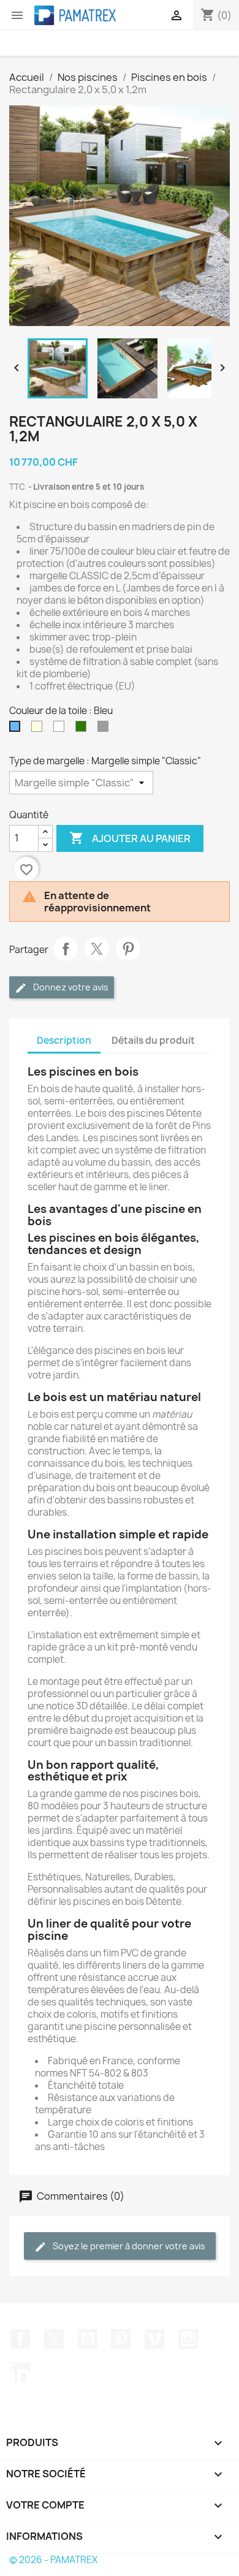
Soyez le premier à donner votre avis (128, 2246)
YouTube (88, 2339)
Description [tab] (64, 1040)
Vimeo (154, 2339)
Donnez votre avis (70, 987)
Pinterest (128, 949)
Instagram (188, 2339)
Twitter (54, 2339)
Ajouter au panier (130, 838)
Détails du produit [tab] (153, 1040)
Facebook (20, 2339)
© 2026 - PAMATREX (53, 2560)
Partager (66, 949)
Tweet (97, 949)
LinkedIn (20, 2373)
